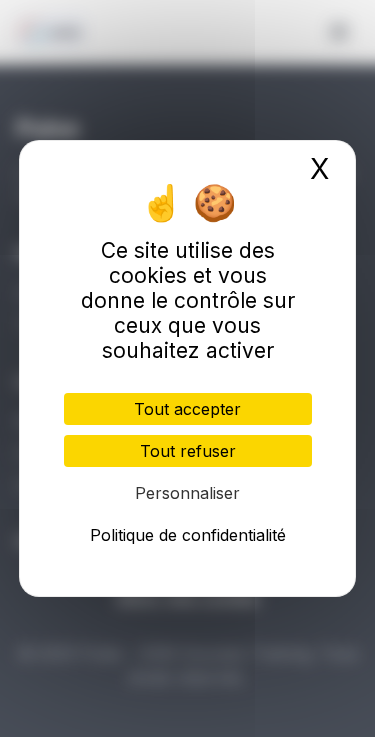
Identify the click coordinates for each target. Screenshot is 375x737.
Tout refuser (188, 451)
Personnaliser (187, 493)
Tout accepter (187, 409)
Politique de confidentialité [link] (188, 535)
